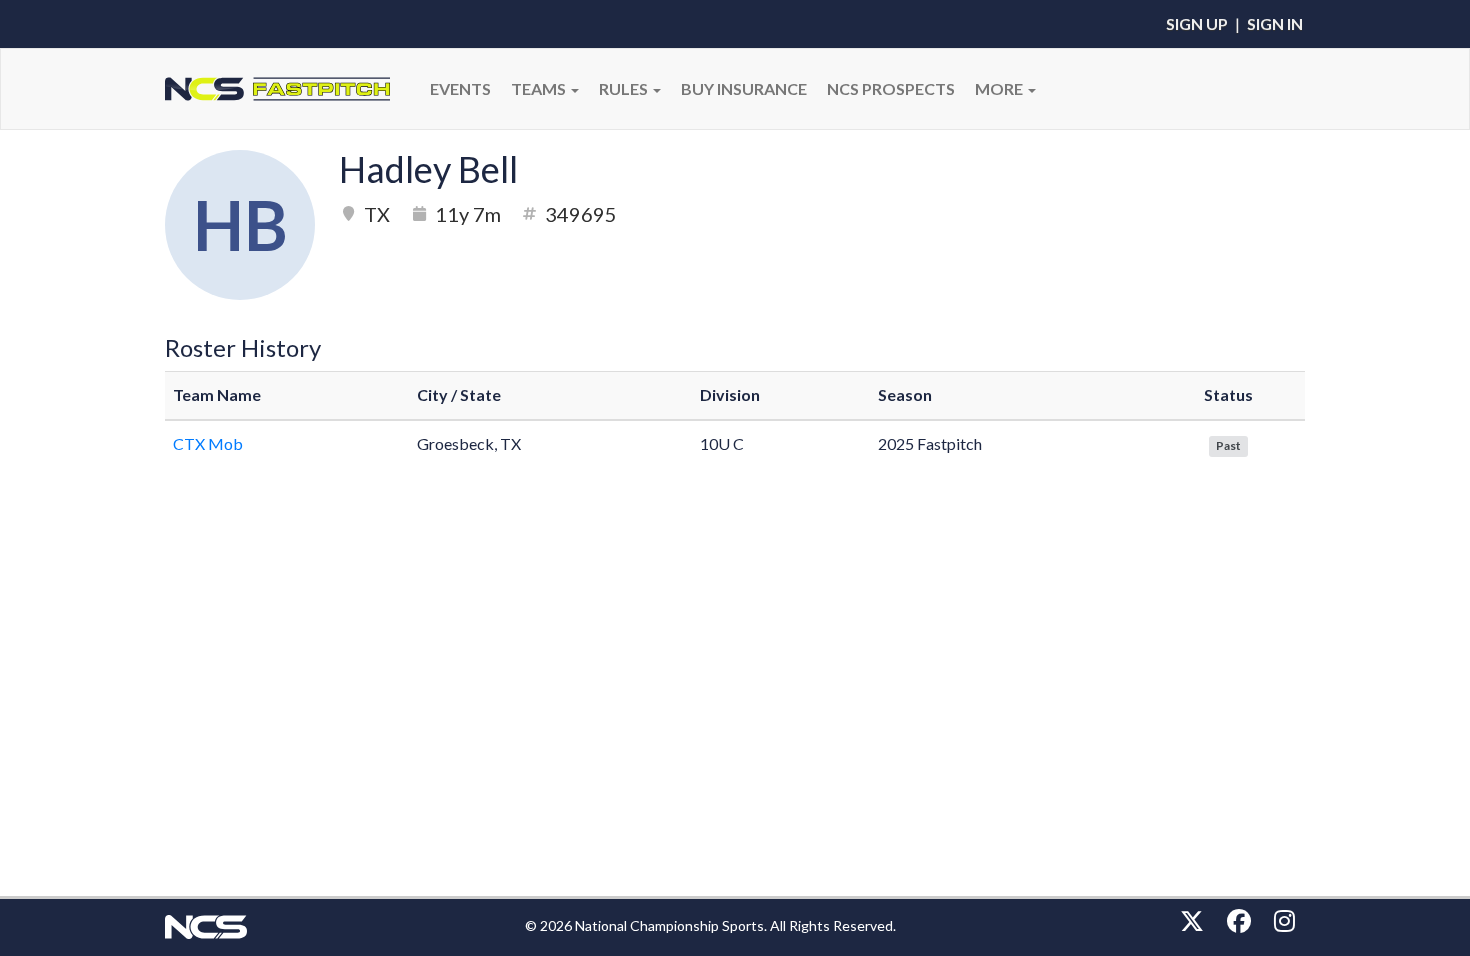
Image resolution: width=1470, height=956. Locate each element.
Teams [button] (540, 88)
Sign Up (1197, 23)
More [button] (1000, 88)
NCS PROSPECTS (891, 88)
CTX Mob (208, 443)
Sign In (1275, 23)
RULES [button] (625, 88)
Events (460, 88)
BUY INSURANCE (744, 88)
